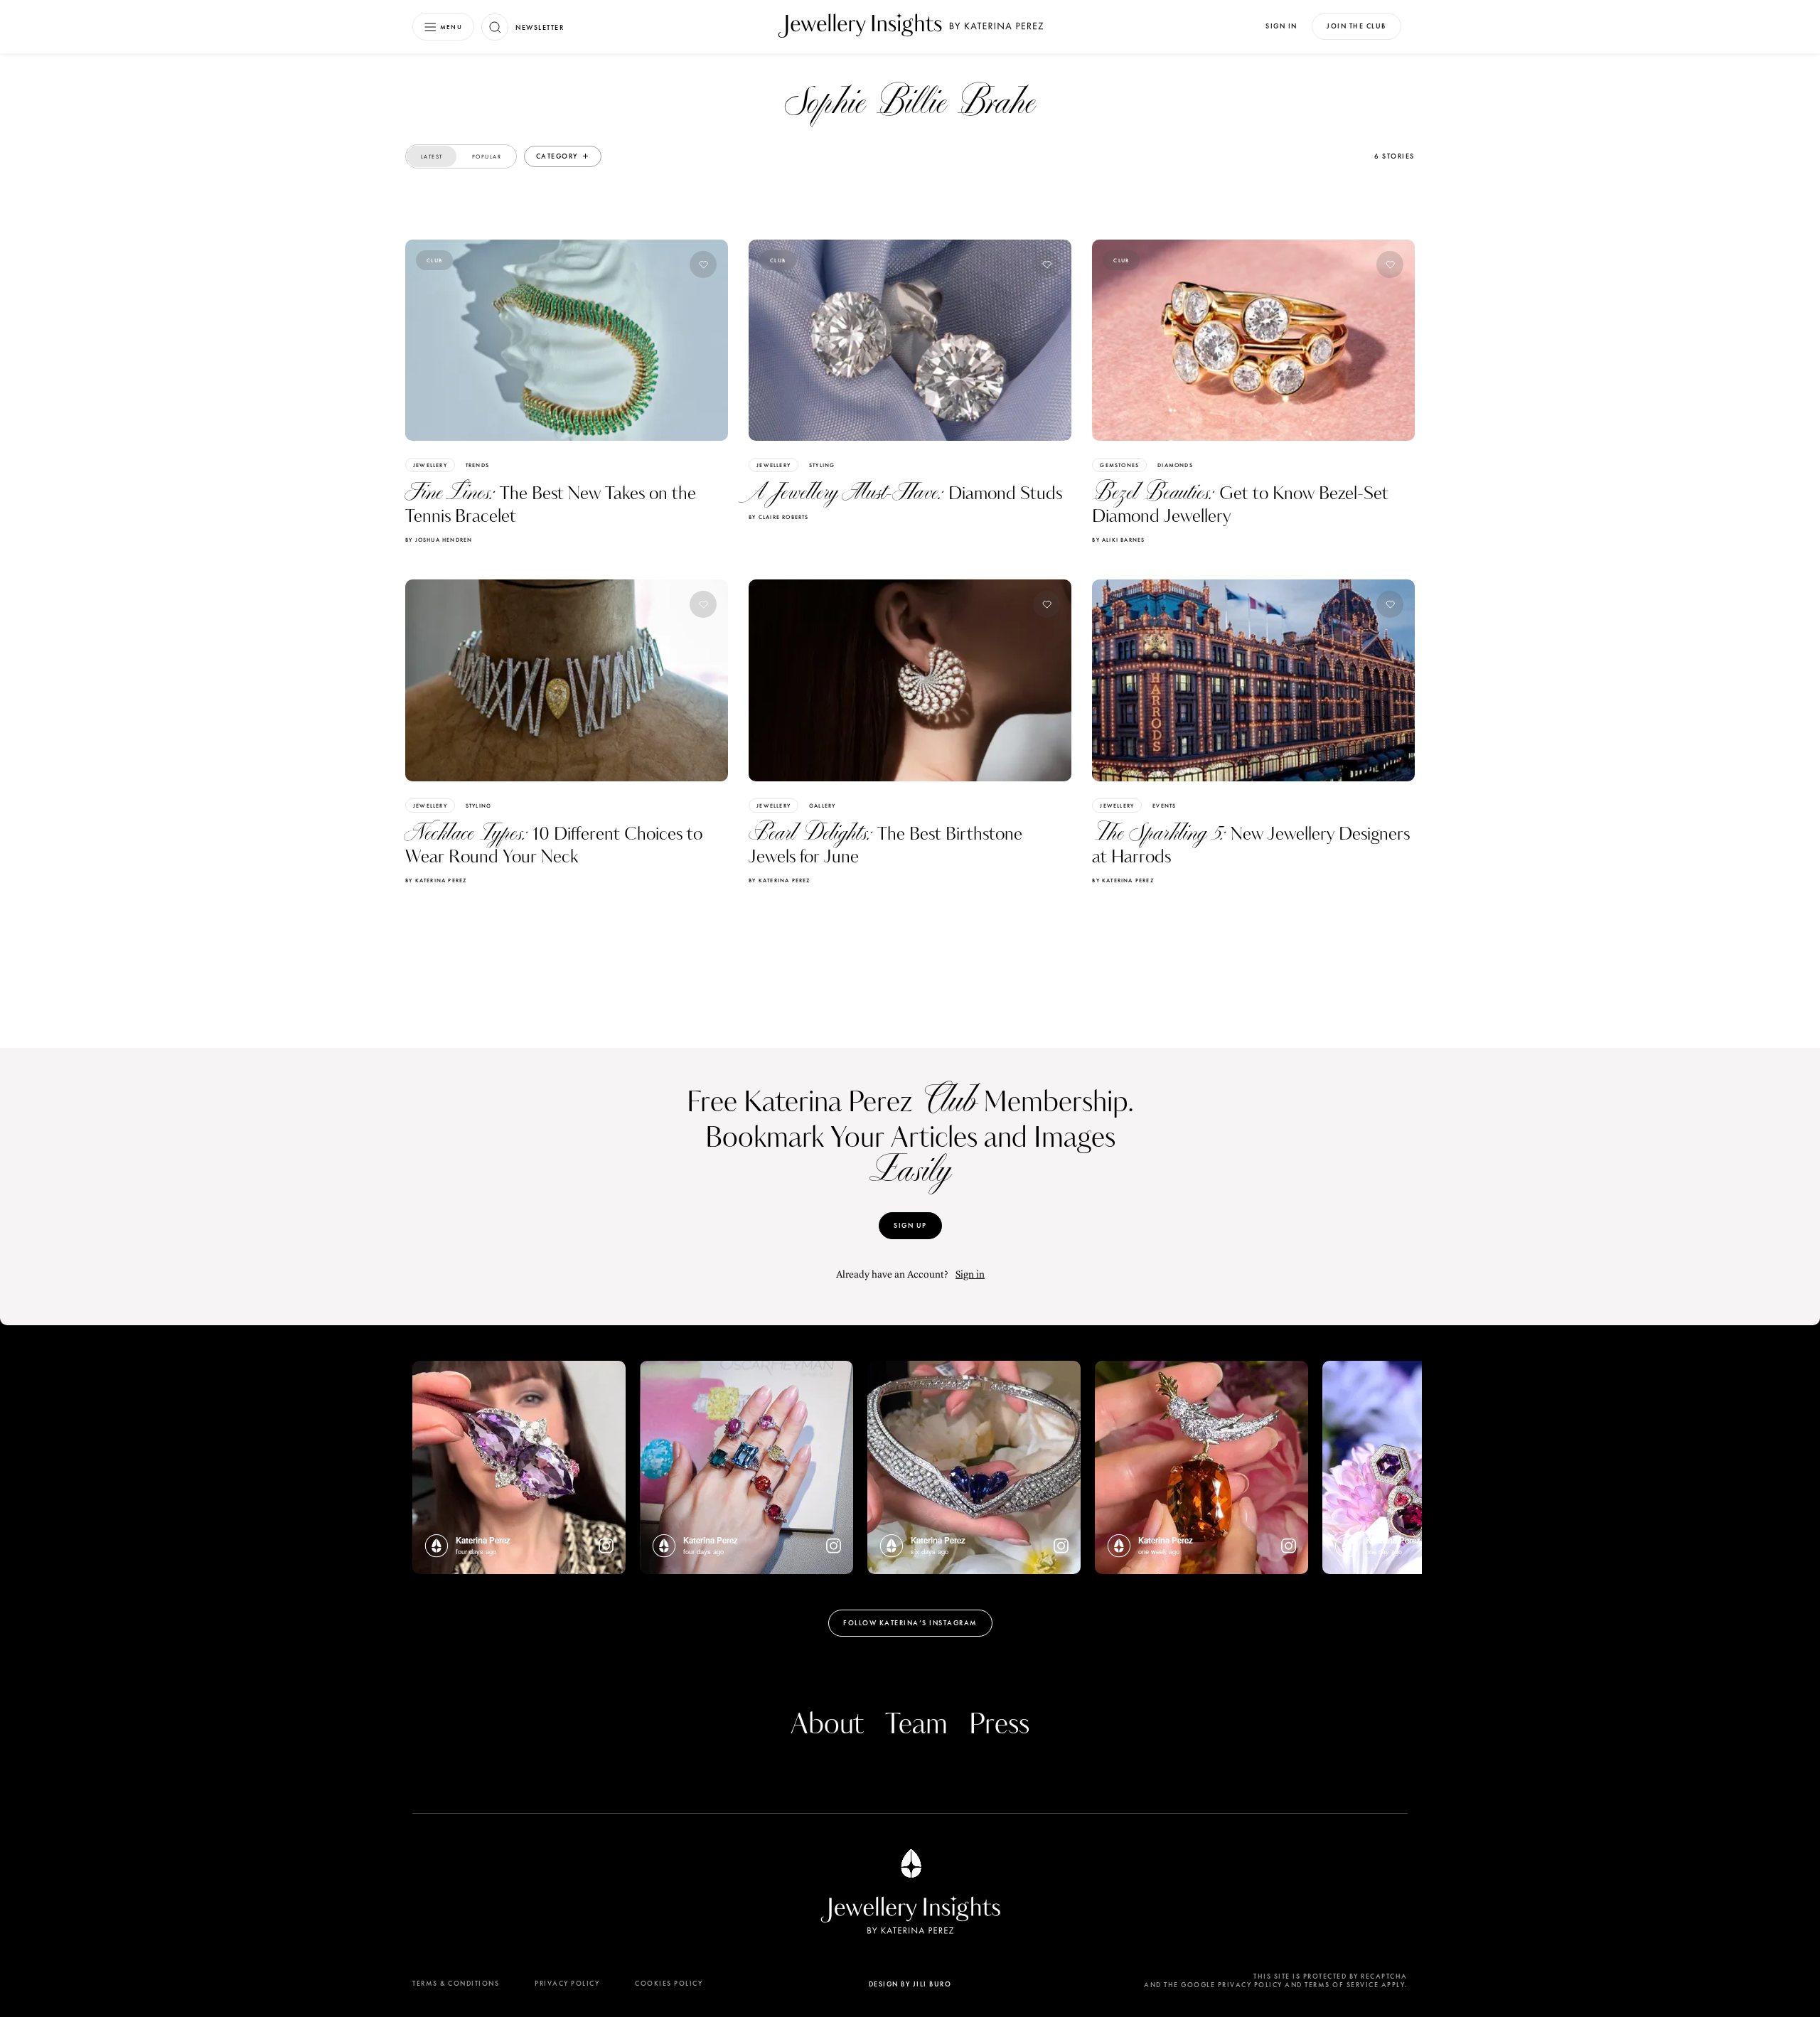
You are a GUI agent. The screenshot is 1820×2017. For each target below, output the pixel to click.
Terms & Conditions (456, 1983)
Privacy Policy (567, 1983)
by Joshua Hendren (439, 540)
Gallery (822, 806)
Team (916, 1725)
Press (999, 1725)
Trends (477, 465)
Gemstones (1119, 465)
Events (1164, 806)
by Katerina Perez (436, 880)
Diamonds (1175, 465)
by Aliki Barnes (1118, 540)
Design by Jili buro (910, 1984)
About (827, 1725)
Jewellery (430, 465)
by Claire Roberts (778, 517)
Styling (822, 465)
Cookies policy (669, 1983)
